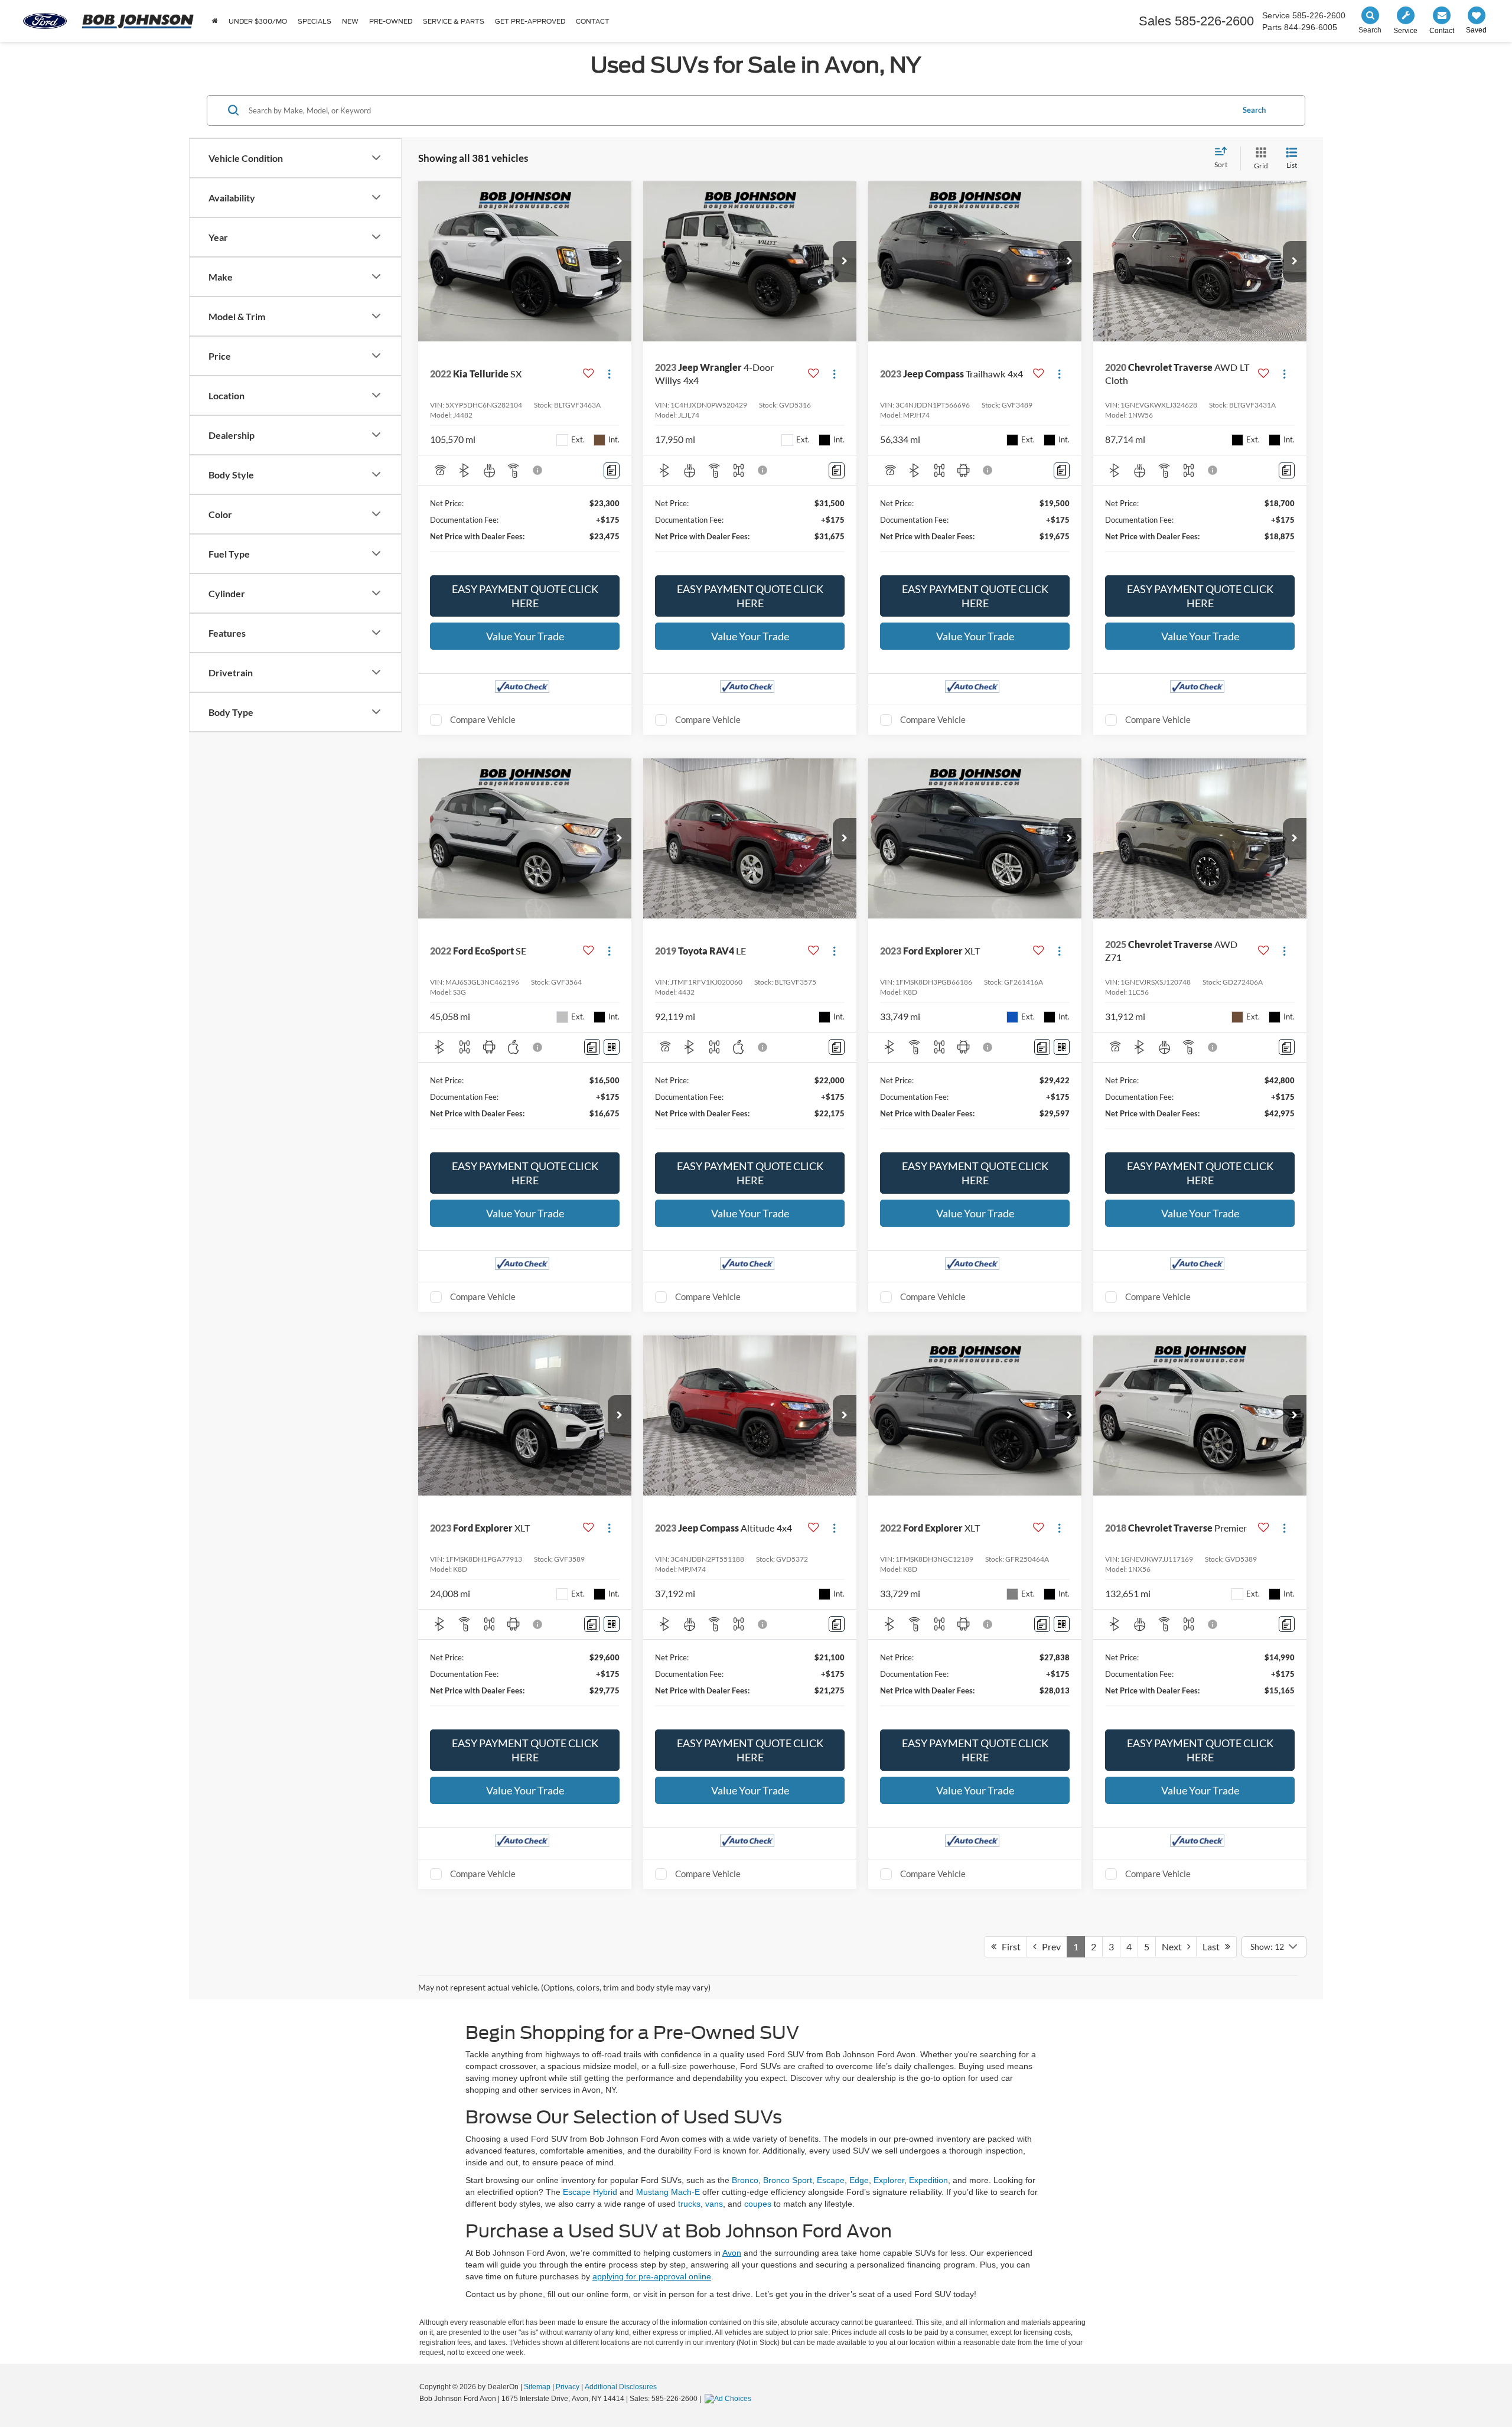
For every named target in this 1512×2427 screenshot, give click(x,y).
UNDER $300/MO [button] (258, 21)
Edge (859, 2180)
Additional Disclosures (621, 2387)
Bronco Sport (788, 2180)
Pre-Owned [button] (391, 21)
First (1008, 1947)
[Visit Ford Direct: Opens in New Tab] (729, 2399)
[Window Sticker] (612, 1047)
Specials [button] (315, 21)
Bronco (745, 2180)
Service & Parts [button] (454, 21)
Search (1254, 110)
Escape (831, 2180)
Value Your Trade (525, 636)
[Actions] (609, 374)
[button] (620, 262)
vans (714, 2204)
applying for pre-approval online (652, 2276)
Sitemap (537, 2387)
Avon (732, 2253)
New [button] (350, 21)
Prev (1049, 1947)
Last (1214, 1947)
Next (1174, 1947)
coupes (758, 2204)
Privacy (568, 2387)
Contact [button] (593, 21)
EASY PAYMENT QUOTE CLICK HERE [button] (525, 596)
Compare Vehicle (483, 719)
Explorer (889, 2180)
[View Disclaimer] (538, 470)
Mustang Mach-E (668, 2192)
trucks (689, 2204)
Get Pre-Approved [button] (530, 21)
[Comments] (612, 470)
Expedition (928, 2180)
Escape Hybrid (590, 2192)
